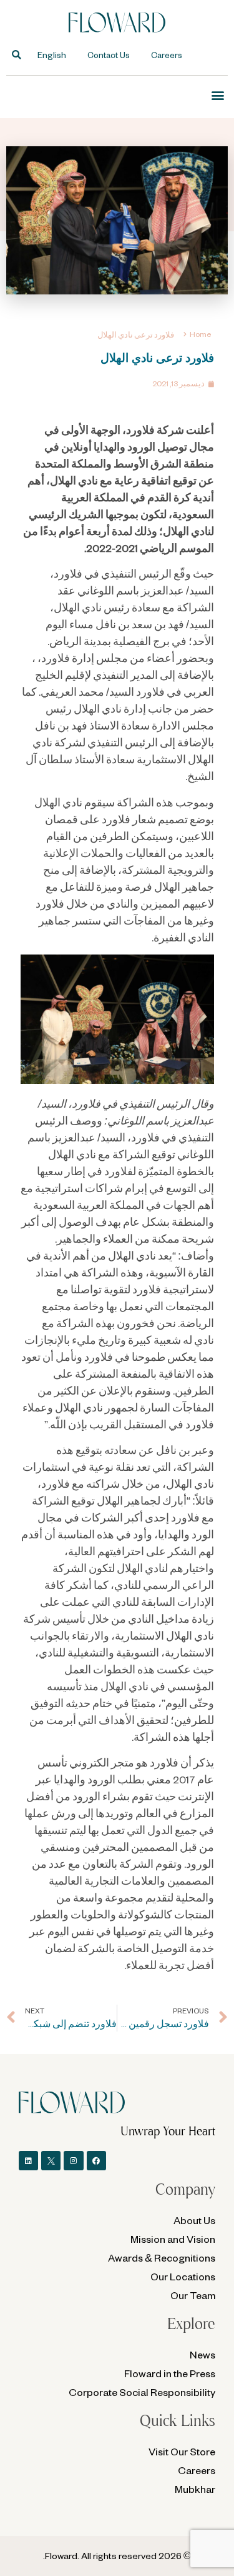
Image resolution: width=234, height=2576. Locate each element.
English (52, 55)
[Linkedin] (28, 2161)
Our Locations (183, 2276)
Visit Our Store (182, 2451)
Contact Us (109, 55)
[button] (17, 55)
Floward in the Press (170, 2373)
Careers (167, 55)
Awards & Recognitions (162, 2258)
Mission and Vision (173, 2239)
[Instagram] (73, 2161)
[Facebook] (96, 2161)
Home (200, 334)
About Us (194, 2220)
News (202, 2354)
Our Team (193, 2295)
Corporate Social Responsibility (142, 2392)
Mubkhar (195, 2489)
